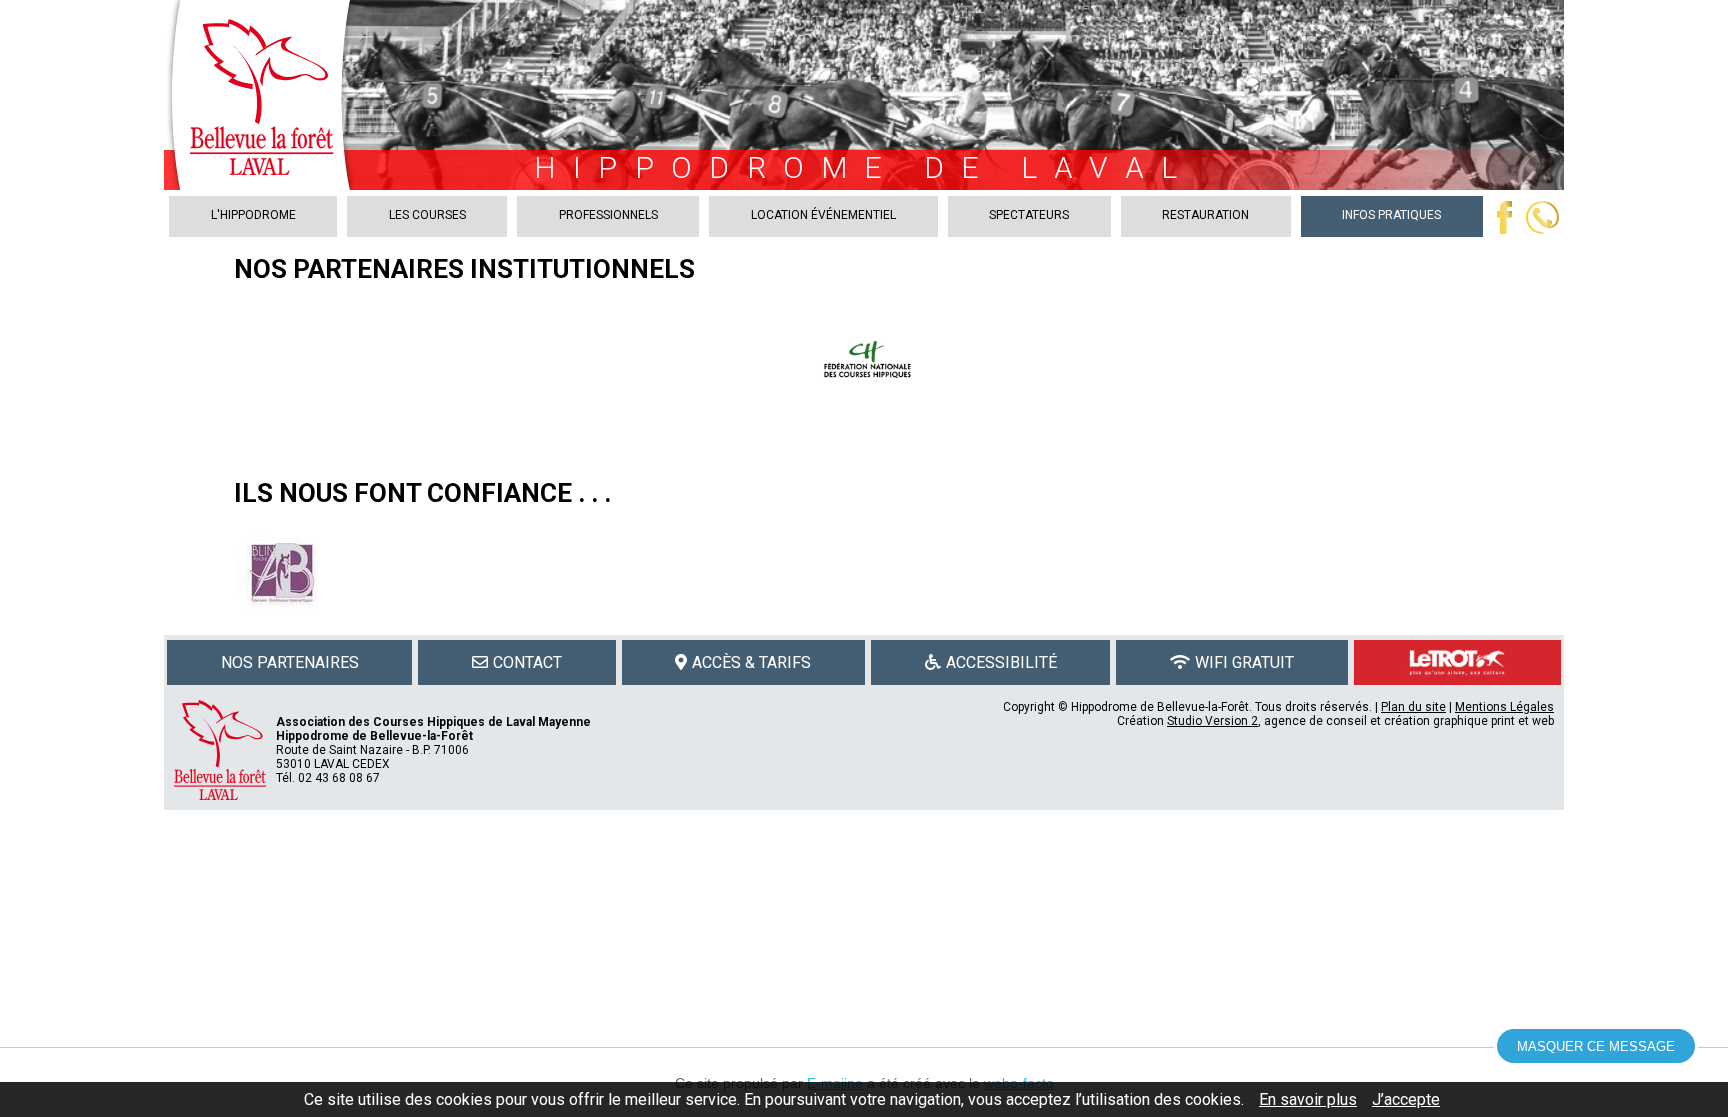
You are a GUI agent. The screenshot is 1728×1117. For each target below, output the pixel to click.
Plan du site (1413, 707)
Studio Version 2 (1212, 721)
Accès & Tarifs (751, 662)
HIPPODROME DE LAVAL (864, 167)
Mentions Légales (1504, 707)
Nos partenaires (290, 662)
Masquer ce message (1596, 1046)
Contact (527, 662)
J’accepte (1406, 1099)
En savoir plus (1308, 1099)
